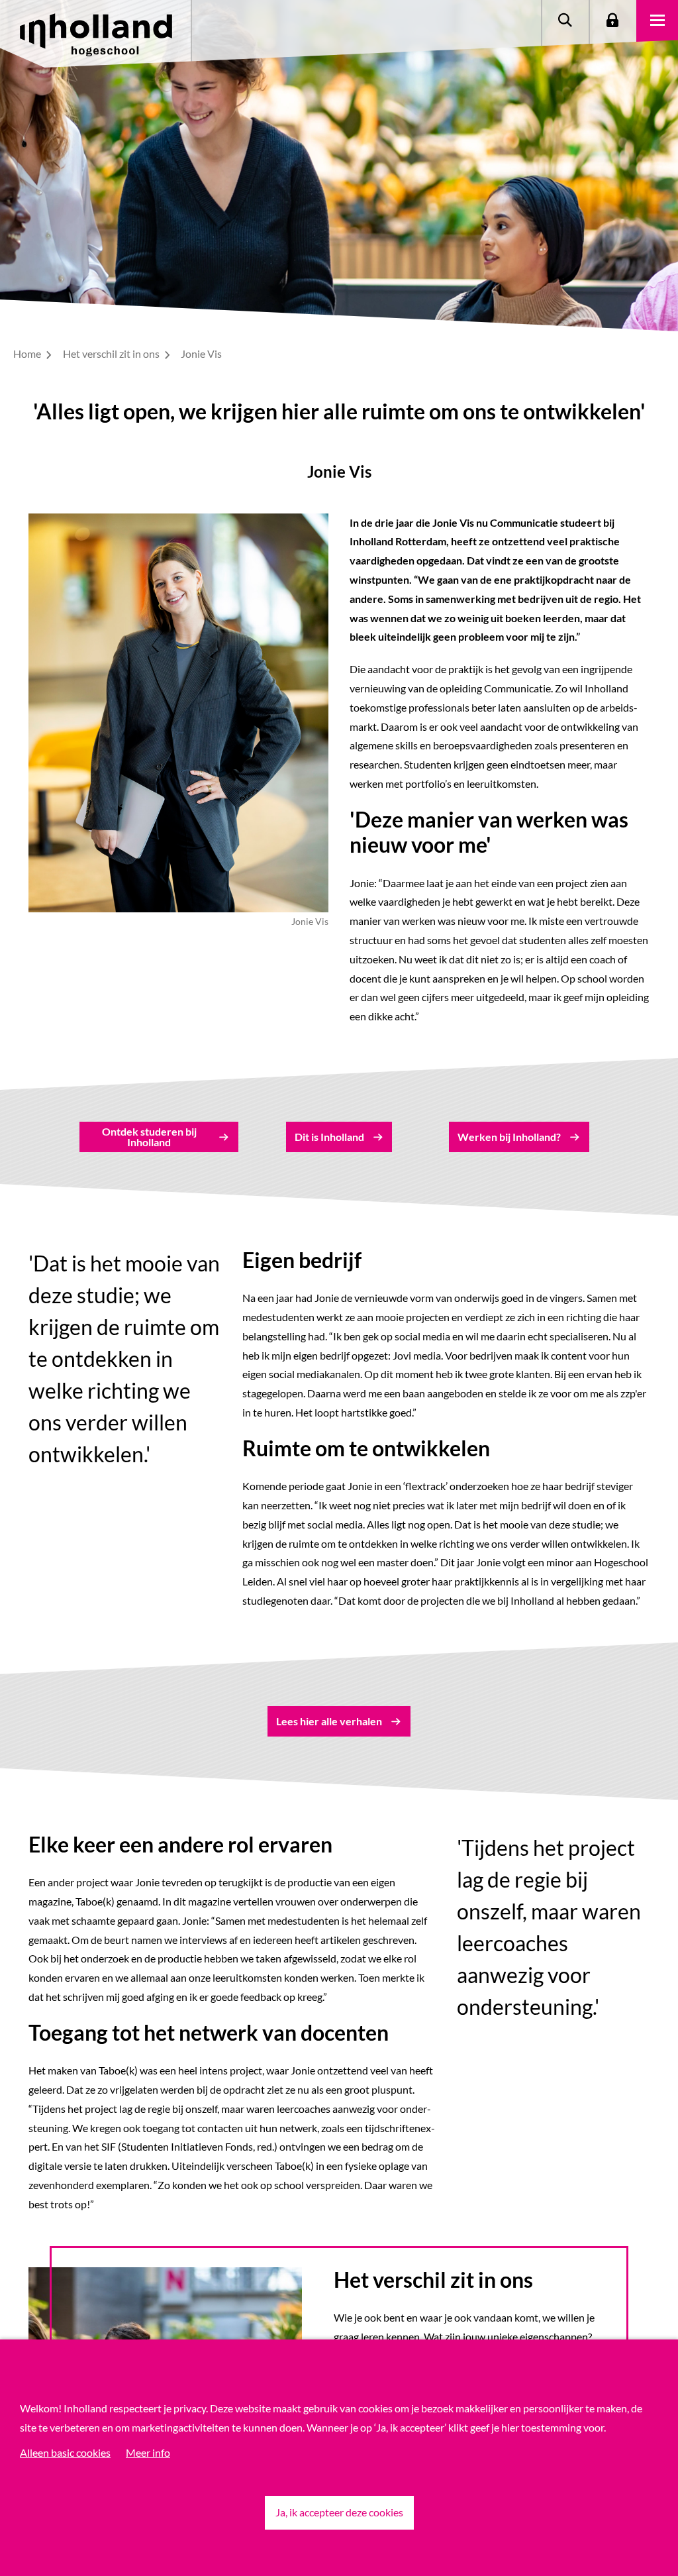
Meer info (148, 2452)
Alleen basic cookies (65, 2452)
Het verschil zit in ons (112, 353)
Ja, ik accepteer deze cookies (339, 2512)
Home (28, 353)
